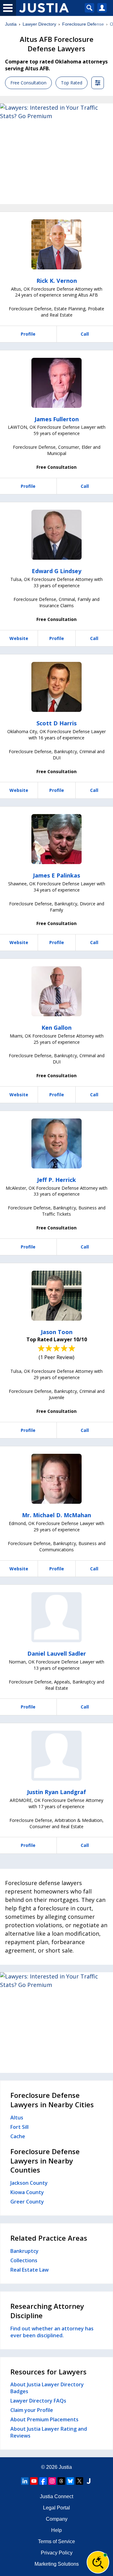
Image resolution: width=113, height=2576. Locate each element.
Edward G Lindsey (56, 571)
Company (57, 2519)
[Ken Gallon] (56, 991)
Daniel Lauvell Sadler (57, 1653)
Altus (17, 2118)
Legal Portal (56, 2508)
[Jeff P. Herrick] (56, 1143)
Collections (24, 2260)
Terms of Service (56, 2541)
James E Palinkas (56, 875)
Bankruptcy (24, 2251)
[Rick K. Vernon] (56, 244)
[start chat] (98, 2562)
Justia (11, 24)
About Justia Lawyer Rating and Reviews (49, 2432)
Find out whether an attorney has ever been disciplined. (52, 2332)
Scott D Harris (56, 723)
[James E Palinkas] (56, 839)
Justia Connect (56, 2496)
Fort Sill (19, 2127)
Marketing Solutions (57, 2564)
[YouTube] (34, 2481)
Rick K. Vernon (57, 281)
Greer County (27, 2202)
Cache (18, 2136)
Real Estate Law (30, 2270)
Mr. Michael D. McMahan (56, 1515)
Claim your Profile (32, 2410)
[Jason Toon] (56, 1296)
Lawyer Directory (39, 24)
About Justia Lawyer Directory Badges (47, 2388)
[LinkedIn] (25, 2481)
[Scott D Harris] (56, 687)
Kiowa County (27, 2192)
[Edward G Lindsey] (56, 535)
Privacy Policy (57, 2553)
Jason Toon (57, 1332)
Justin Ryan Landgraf (56, 1792)
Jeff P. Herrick (56, 1180)
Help (56, 2530)
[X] (79, 2481)
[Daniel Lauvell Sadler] (56, 1617)
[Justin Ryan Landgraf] (56, 1756)
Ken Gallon (56, 1028)
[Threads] (61, 2481)
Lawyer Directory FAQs (38, 2401)
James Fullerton (57, 419)
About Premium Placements (44, 2419)
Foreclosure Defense (83, 24)
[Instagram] (52, 2481)
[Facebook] (43, 2481)
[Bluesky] (70, 2481)
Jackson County (29, 2183)
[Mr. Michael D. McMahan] (56, 1479)
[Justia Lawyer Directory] (89, 2481)
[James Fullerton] (56, 383)
